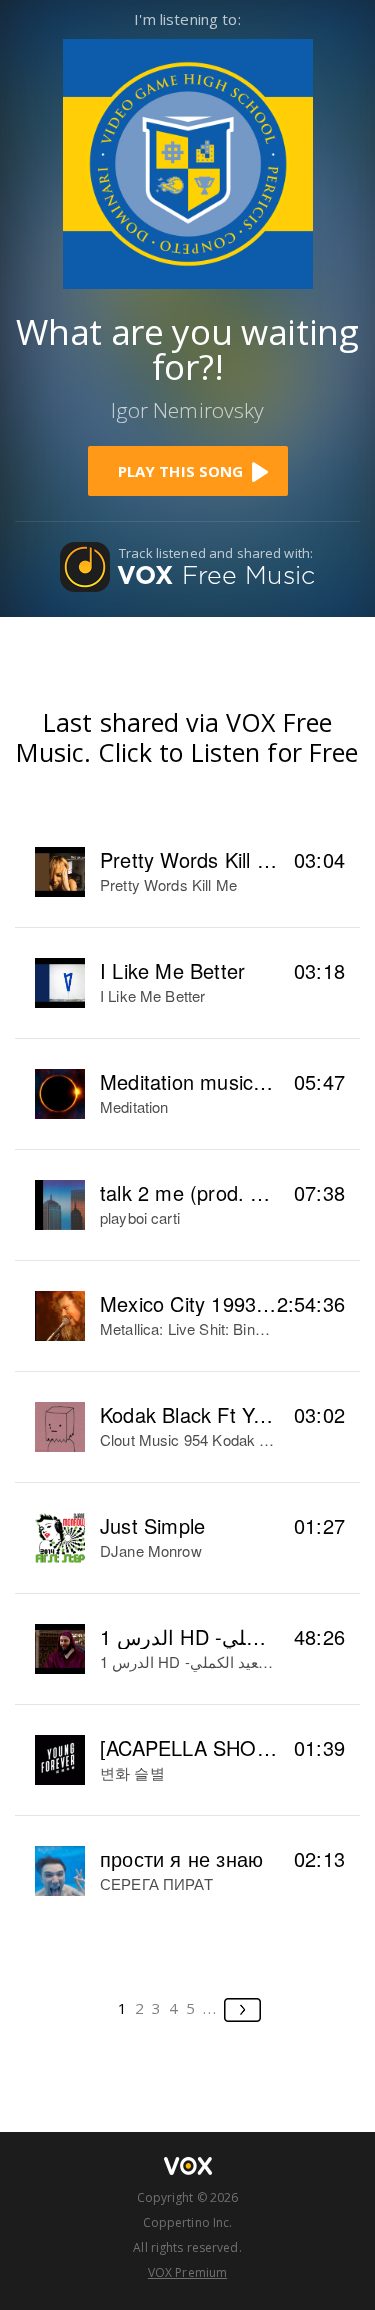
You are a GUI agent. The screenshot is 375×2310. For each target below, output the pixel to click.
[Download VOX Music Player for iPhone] (188, 161)
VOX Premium (187, 2272)
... (210, 2008)
